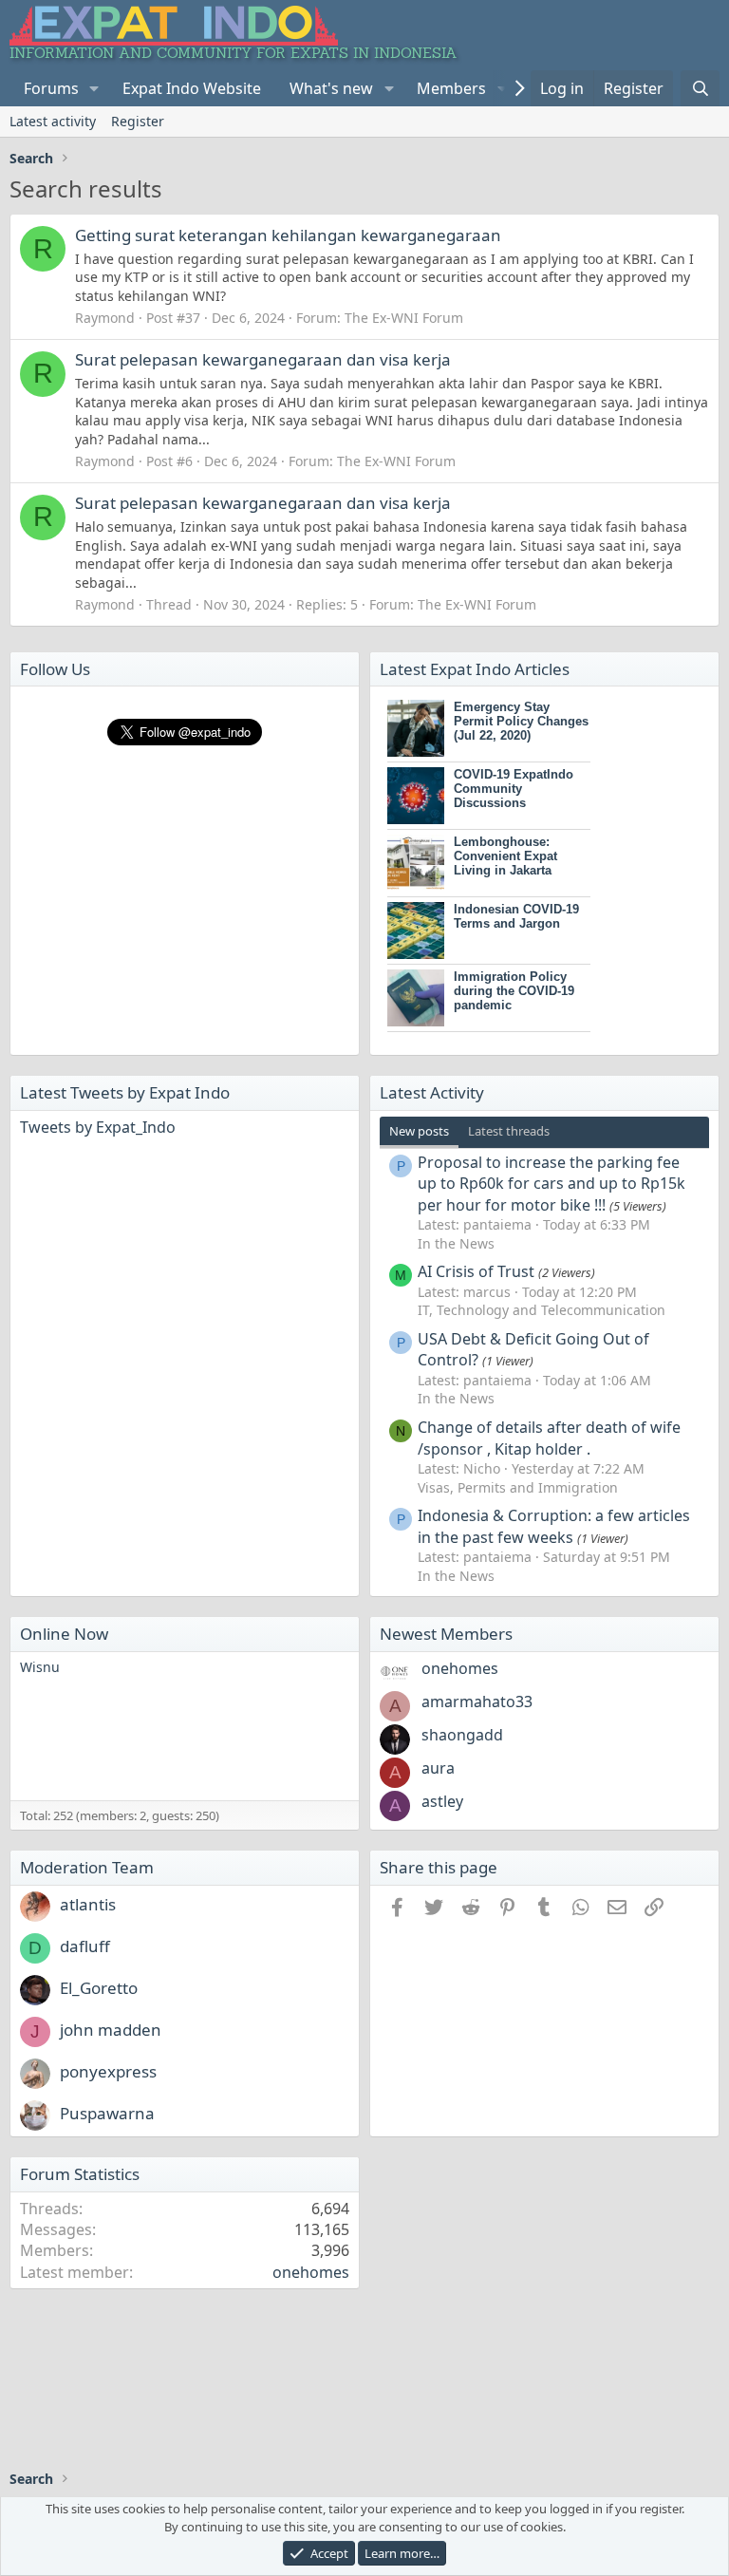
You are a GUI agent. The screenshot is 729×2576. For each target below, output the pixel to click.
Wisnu (40, 1667)
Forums (51, 88)
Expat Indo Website (192, 88)
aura (438, 1768)
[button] (94, 88)
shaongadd (462, 1735)
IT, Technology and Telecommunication (542, 1310)
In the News (456, 1243)
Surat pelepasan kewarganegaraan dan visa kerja (263, 359)
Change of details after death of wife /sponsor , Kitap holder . (549, 1438)
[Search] (700, 88)
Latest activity (53, 121)
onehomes (460, 1668)
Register (138, 121)
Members (451, 88)
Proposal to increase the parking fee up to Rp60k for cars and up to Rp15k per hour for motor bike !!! (551, 1184)
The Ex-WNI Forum (404, 318)
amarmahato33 (477, 1702)
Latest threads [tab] (509, 1131)
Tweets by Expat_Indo (98, 1127)
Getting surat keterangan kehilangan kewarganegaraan (288, 235)
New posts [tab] (419, 1131)
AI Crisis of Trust (476, 1271)
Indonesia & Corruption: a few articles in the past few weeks (554, 1526)
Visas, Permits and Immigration (518, 1487)
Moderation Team (87, 1867)
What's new (331, 88)
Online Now (64, 1634)
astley (442, 1801)
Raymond (105, 318)
